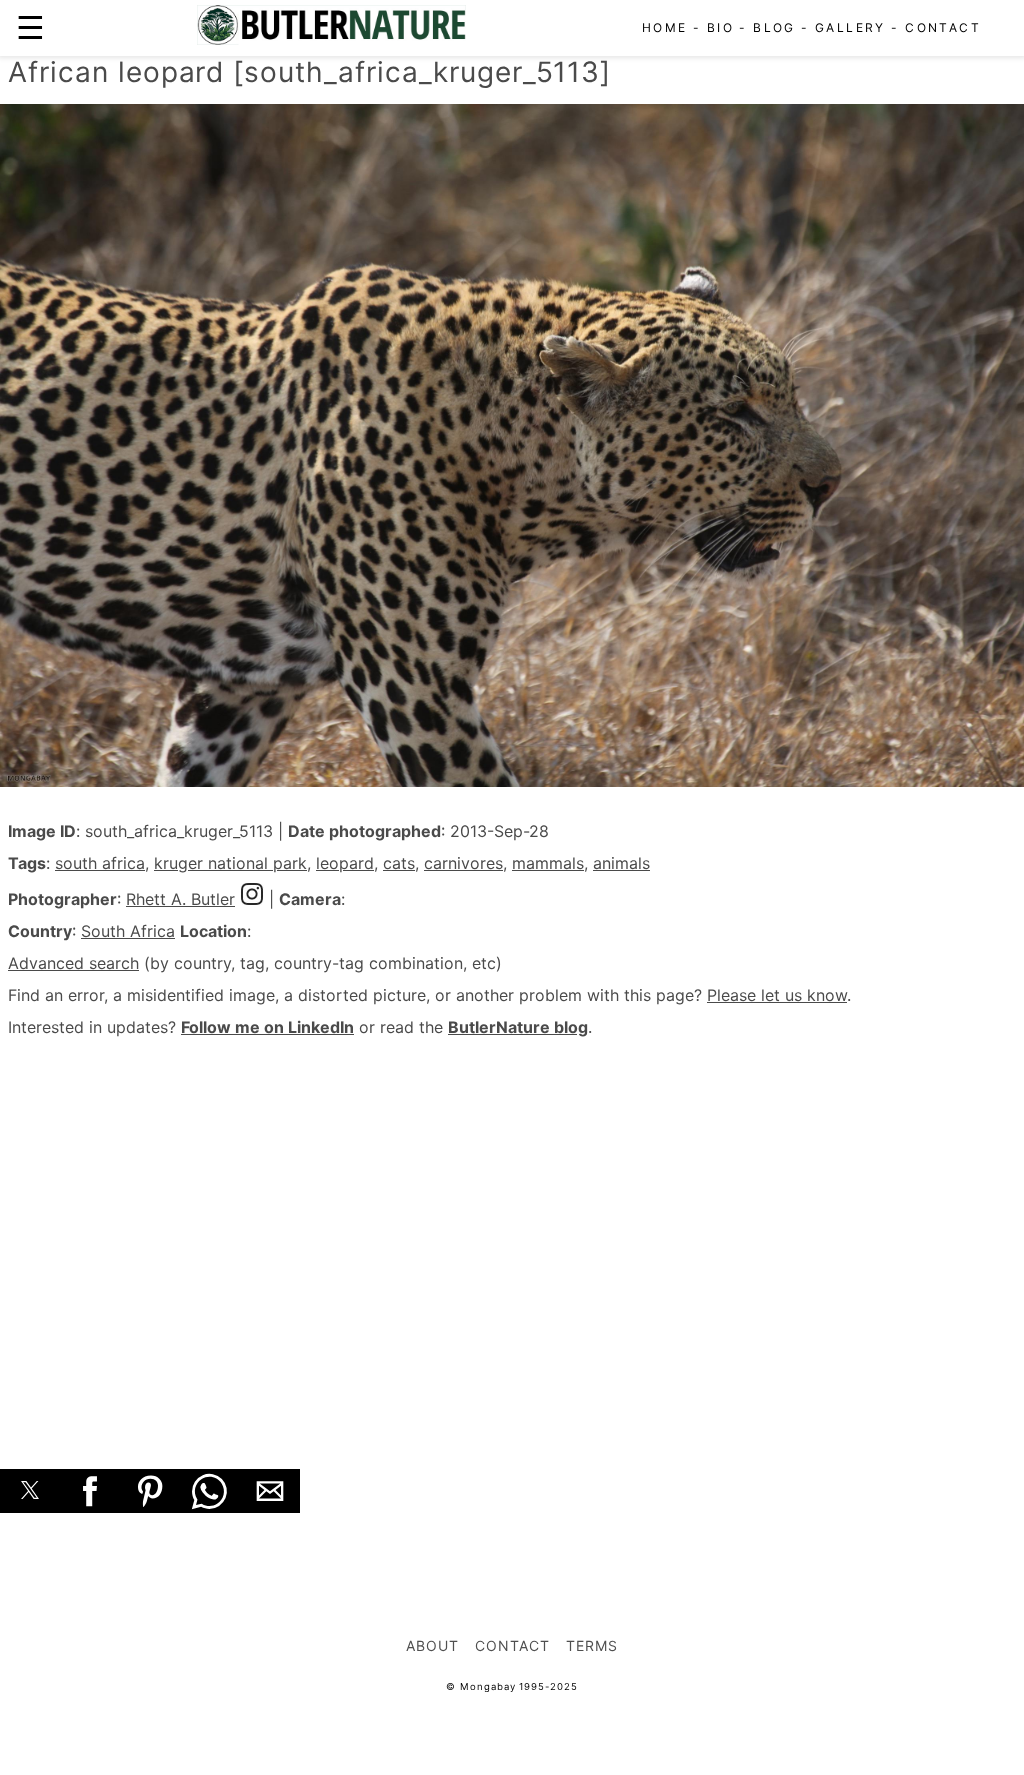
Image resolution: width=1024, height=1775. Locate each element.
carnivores (463, 863)
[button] (30, 1491)
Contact (943, 27)
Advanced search (73, 963)
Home (665, 27)
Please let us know (777, 995)
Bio (720, 27)
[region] (512, 1231)
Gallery (850, 27)
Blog (774, 27)
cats (399, 863)
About (432, 1645)
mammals (548, 863)
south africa (100, 863)
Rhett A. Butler (180, 899)
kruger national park (230, 863)
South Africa (128, 931)
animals (621, 863)
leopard (345, 863)
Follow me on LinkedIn (267, 1027)
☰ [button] (30, 27)
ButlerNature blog (518, 1027)
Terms (592, 1645)
